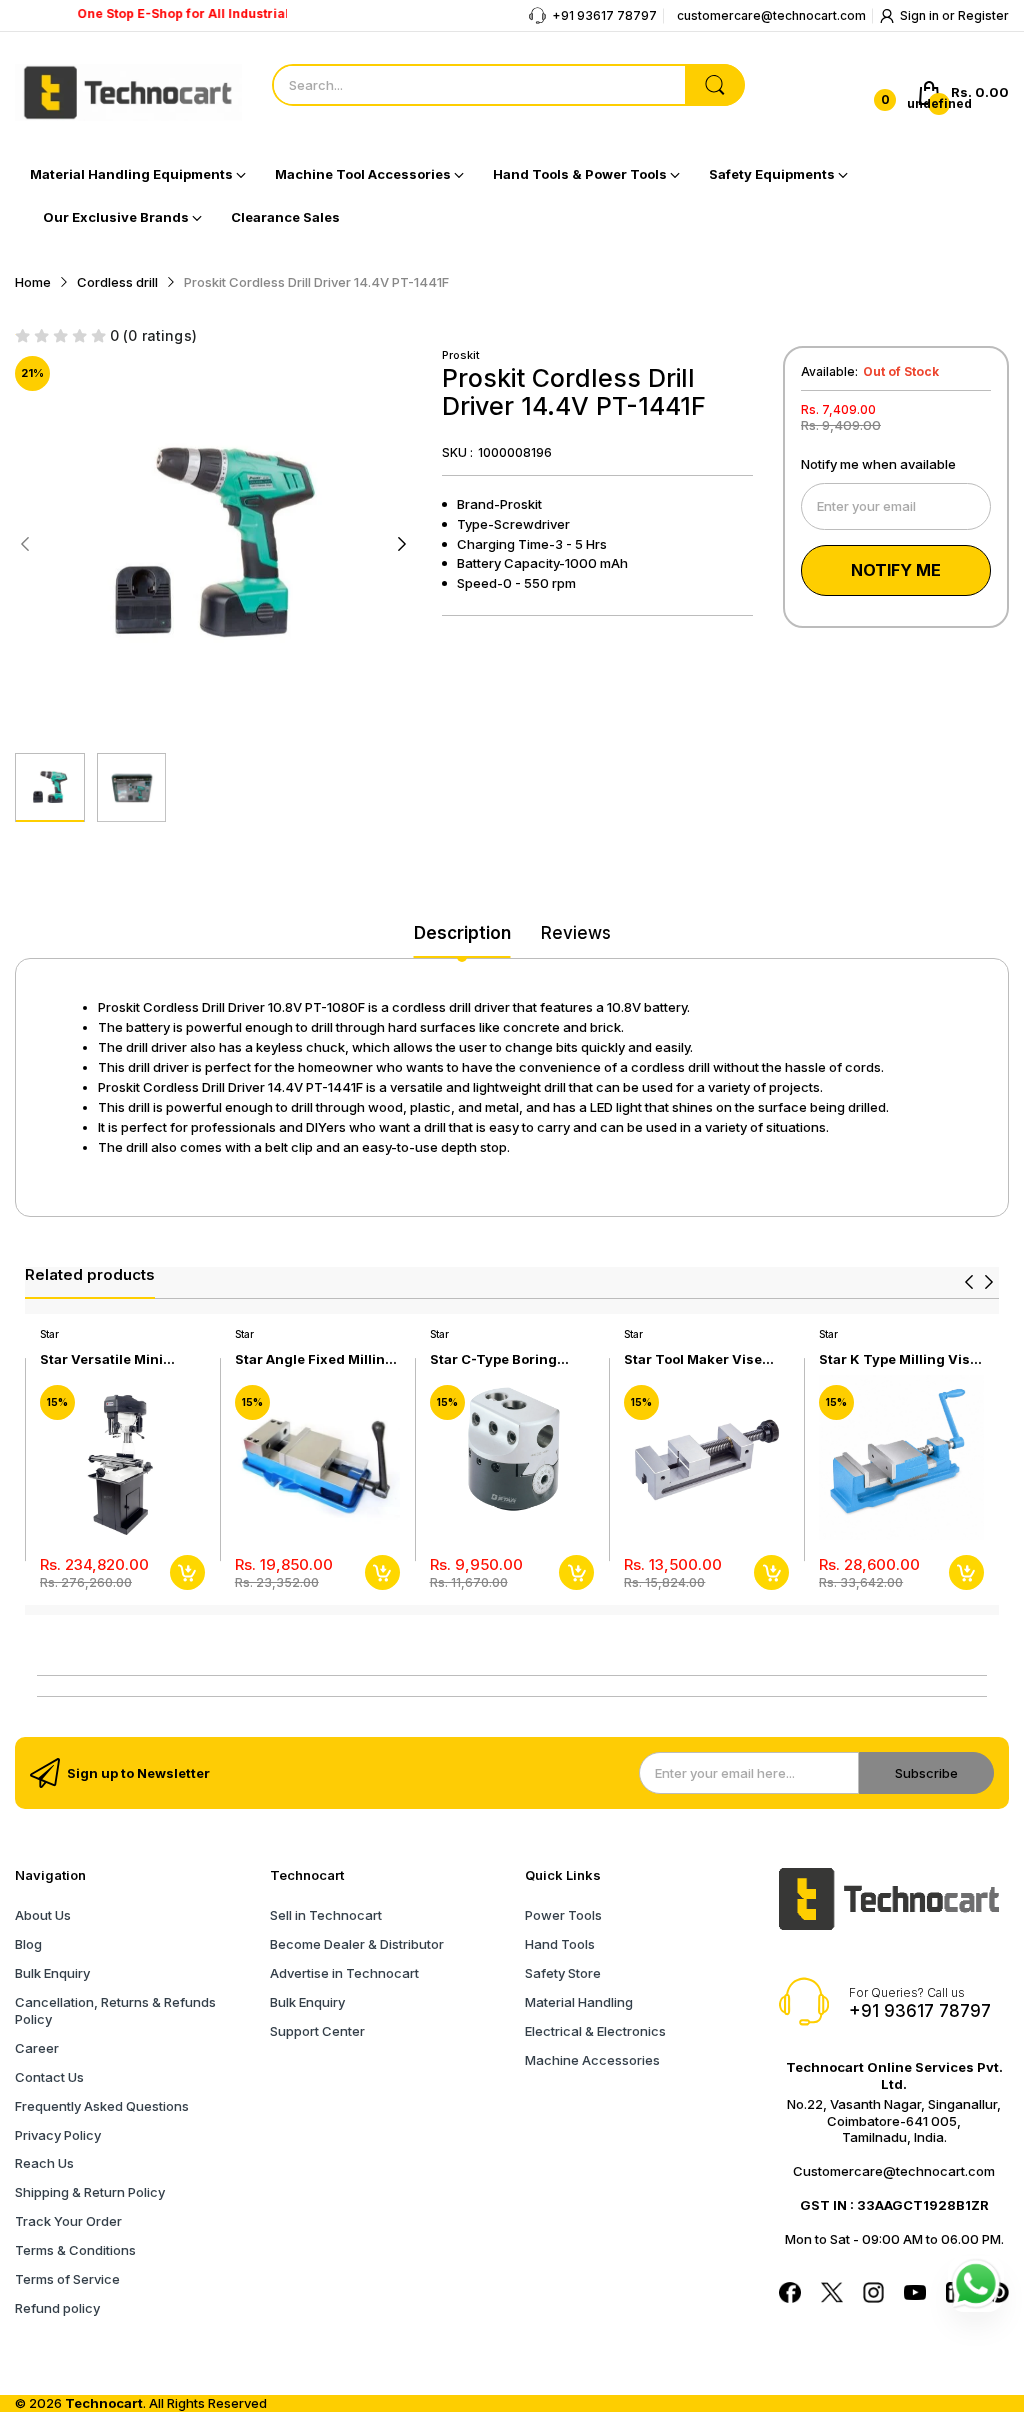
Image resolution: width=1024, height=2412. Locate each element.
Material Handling (579, 2002)
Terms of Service (67, 2279)
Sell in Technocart (326, 1915)
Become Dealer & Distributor (357, 1944)
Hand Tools (560, 1944)
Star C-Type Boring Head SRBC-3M (493, 1359)
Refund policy (57, 2308)
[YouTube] (915, 2294)
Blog (28, 1944)
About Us (43, 1915)
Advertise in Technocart (344, 1973)
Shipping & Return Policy (90, 2192)
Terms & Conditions (75, 2250)
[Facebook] (790, 2295)
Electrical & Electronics (595, 2031)
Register (983, 15)
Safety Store (563, 1973)
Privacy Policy (58, 2135)
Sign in (921, 15)
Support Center (317, 2031)
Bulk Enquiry (52, 1973)
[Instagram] (874, 2295)
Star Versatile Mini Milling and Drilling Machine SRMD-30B (107, 1359)
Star (49, 1334)
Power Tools (563, 1915)
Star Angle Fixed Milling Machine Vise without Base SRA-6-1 (314, 1359)
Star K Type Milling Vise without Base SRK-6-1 (898, 1359)
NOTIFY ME (896, 570)
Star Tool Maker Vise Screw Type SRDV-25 (694, 1359)
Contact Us (49, 2077)
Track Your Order (68, 2221)
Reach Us (44, 2163)
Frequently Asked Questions (102, 2106)
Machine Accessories (592, 2060)
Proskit (461, 355)
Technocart (104, 2403)
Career (37, 2048)
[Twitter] (832, 2295)
